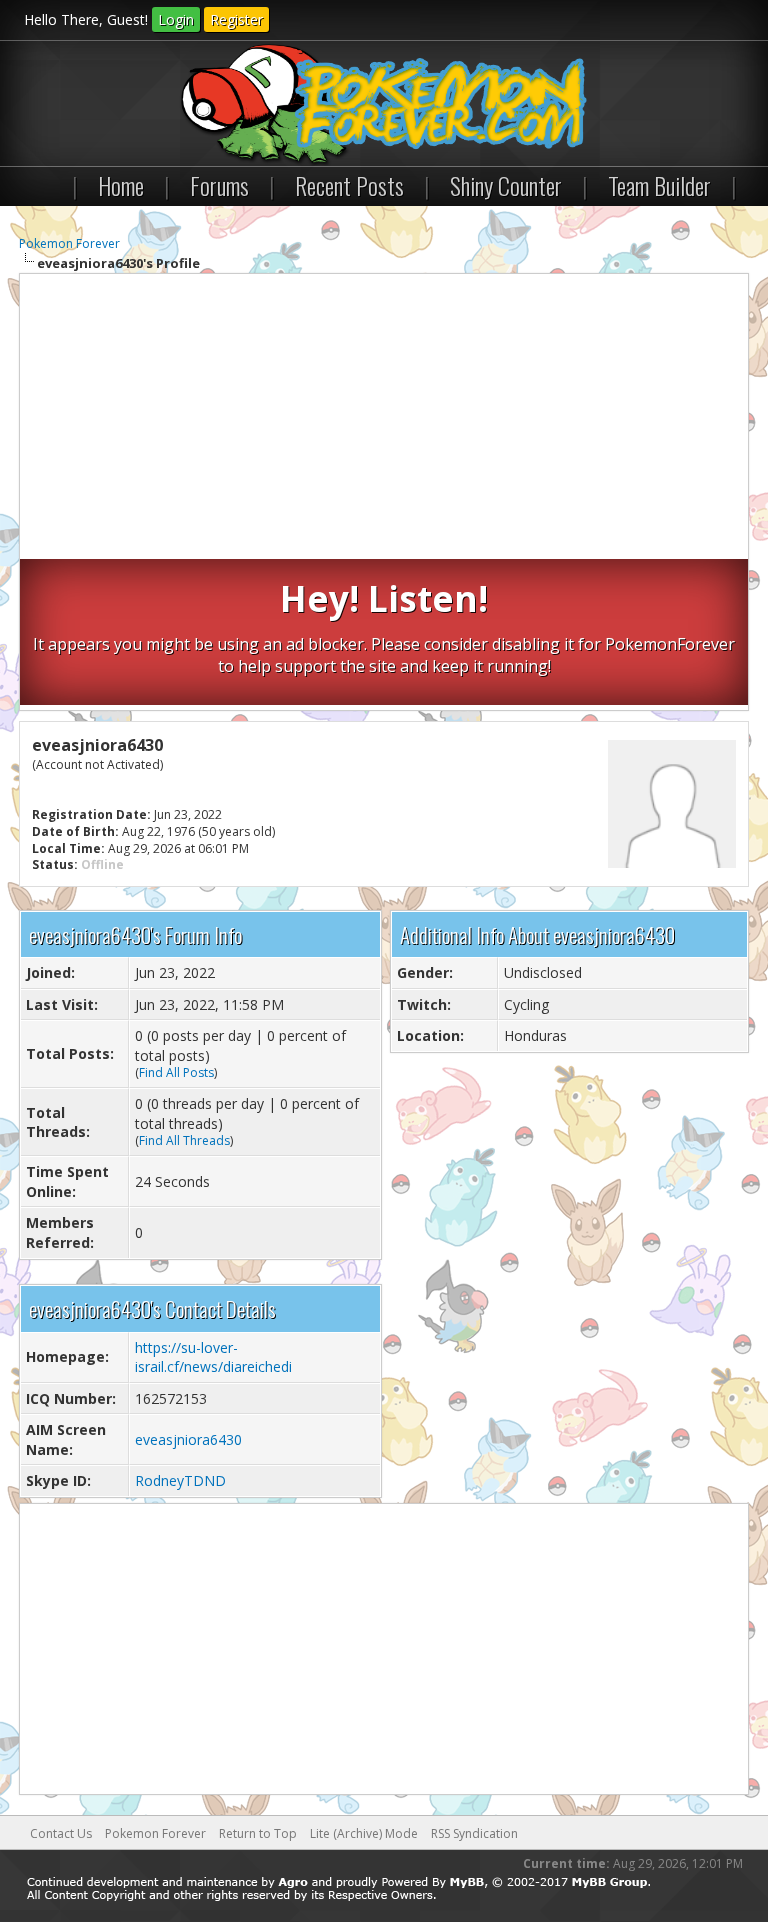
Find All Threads (184, 1140)
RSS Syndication (474, 1833)
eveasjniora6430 (188, 1439)
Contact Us (61, 1833)
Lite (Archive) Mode (364, 1833)
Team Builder (659, 185)
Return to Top (258, 1833)
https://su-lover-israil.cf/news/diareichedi (213, 1357)
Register (236, 19)
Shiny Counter (506, 185)
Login (176, 19)
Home (121, 185)
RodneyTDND (180, 1480)
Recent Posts (349, 185)
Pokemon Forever (69, 243)
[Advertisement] (384, 419)
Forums (219, 185)
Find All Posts (176, 1072)
